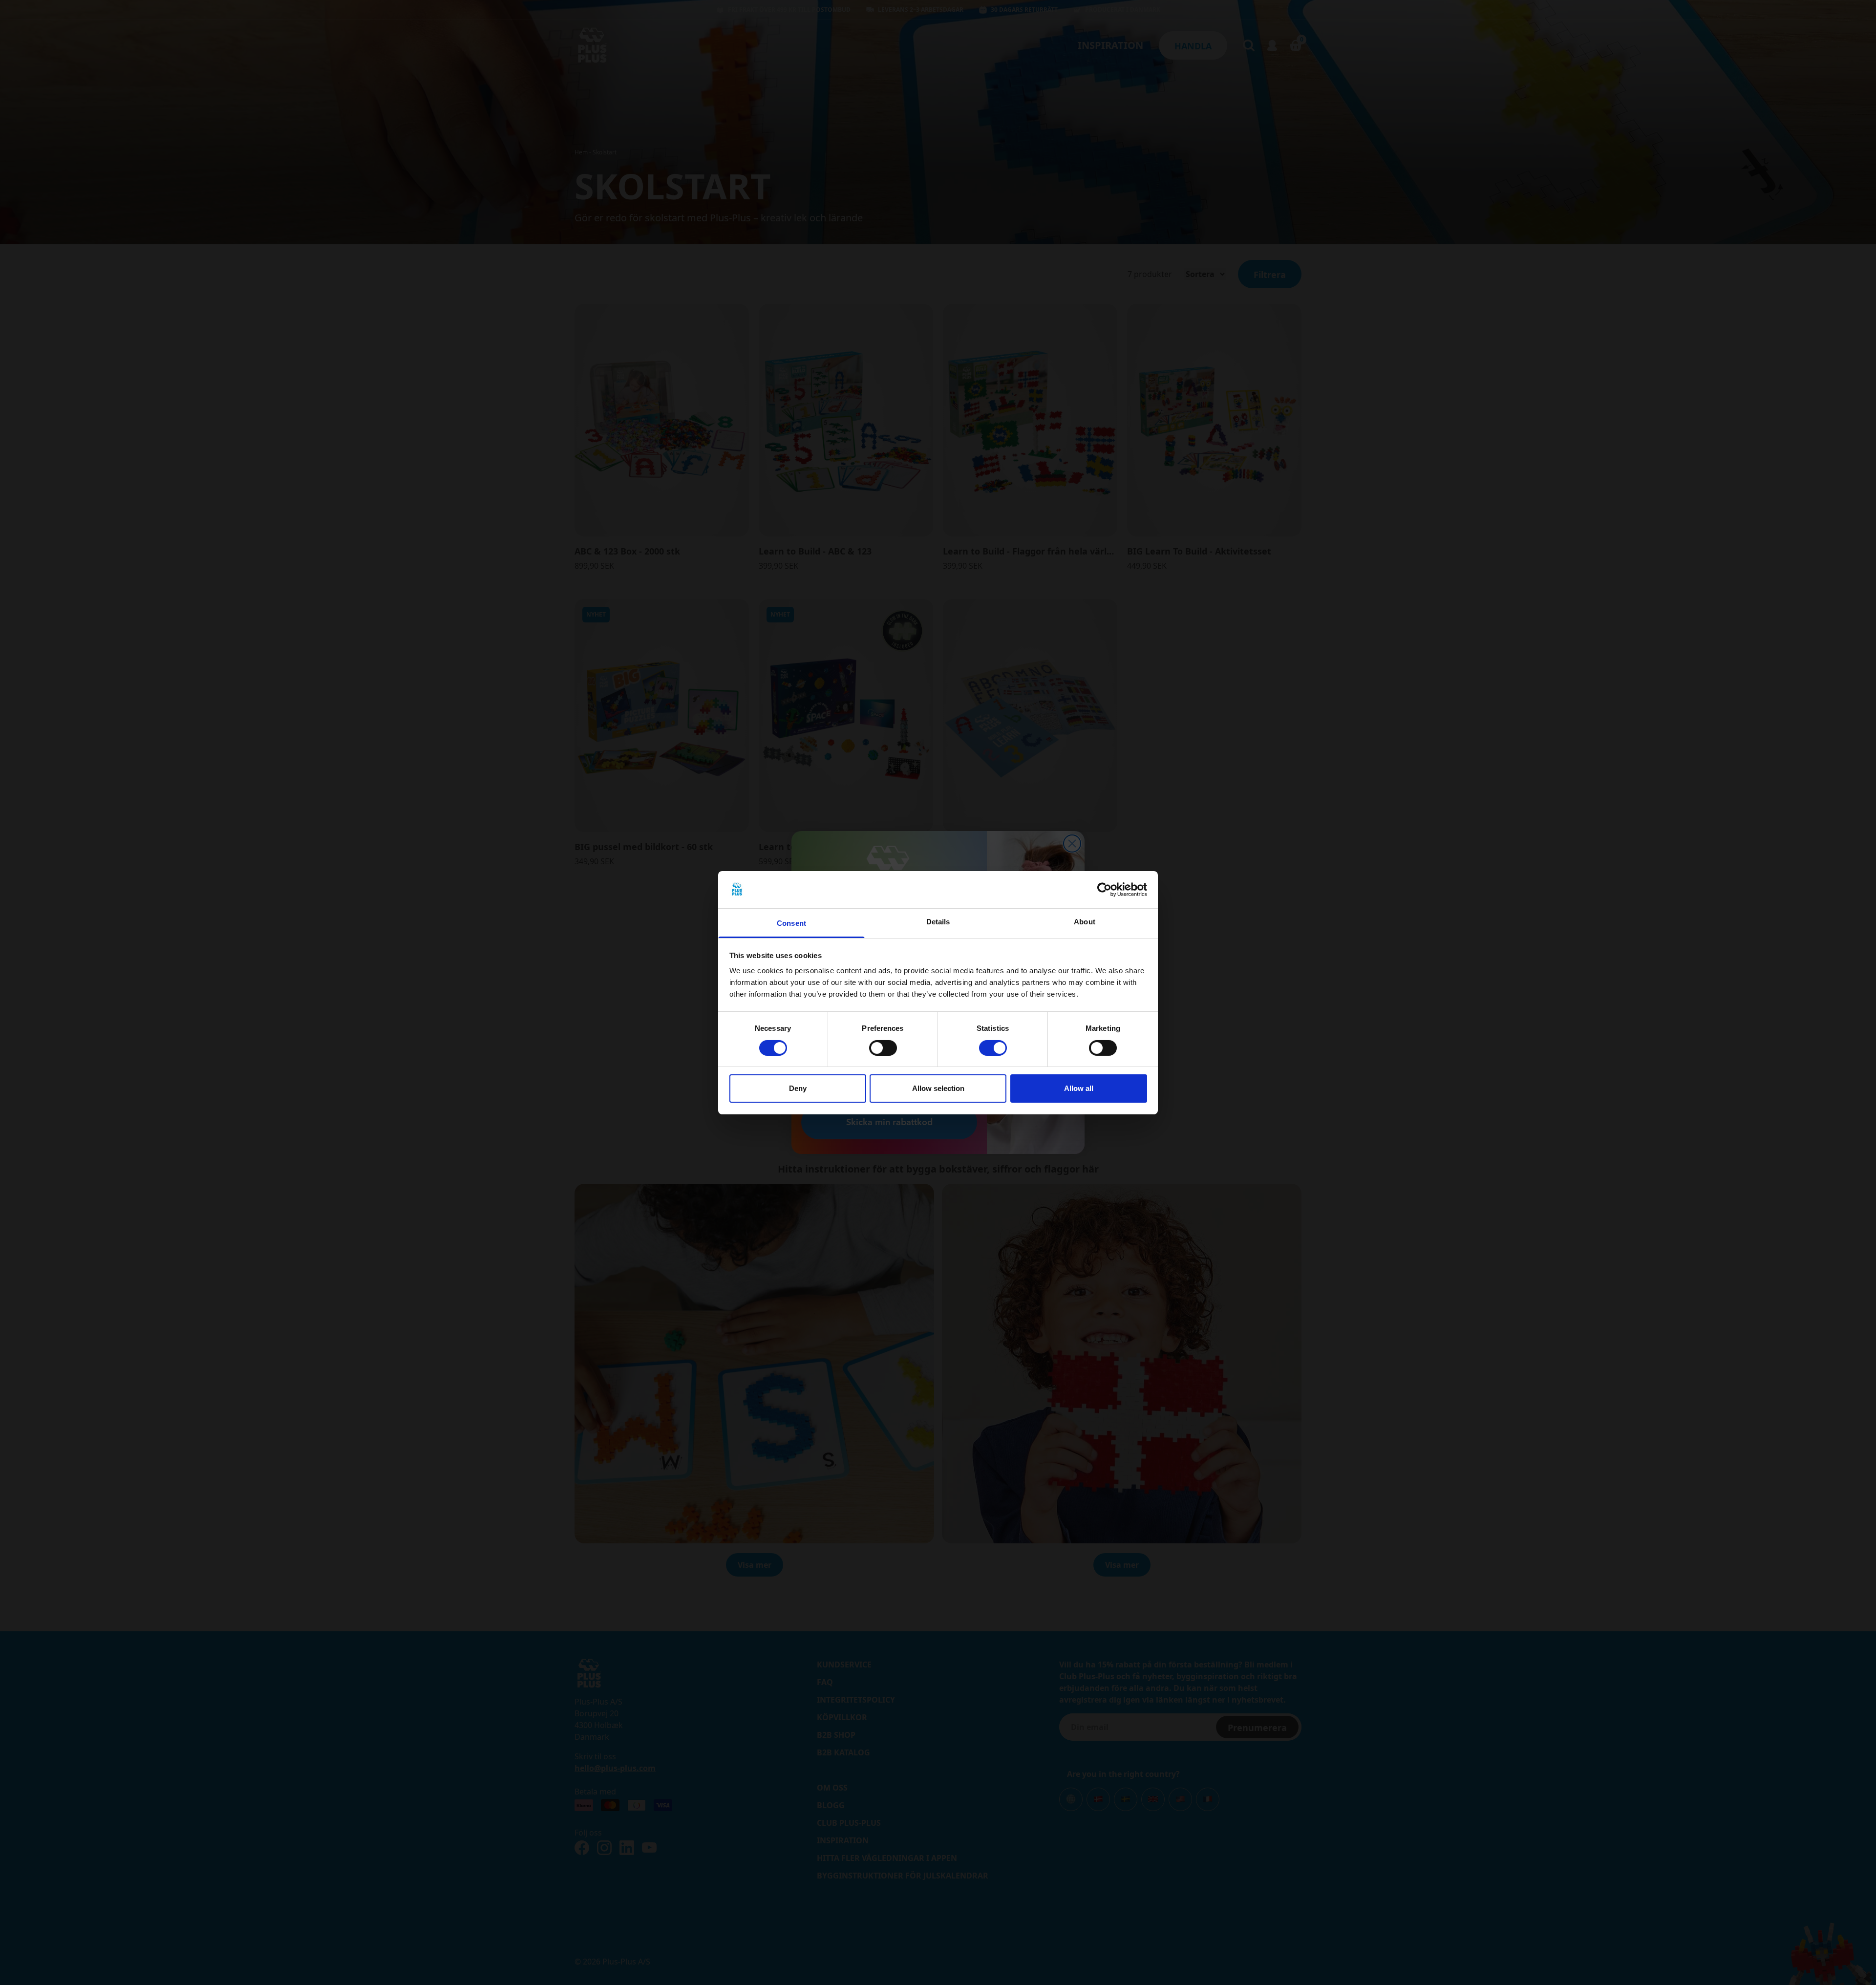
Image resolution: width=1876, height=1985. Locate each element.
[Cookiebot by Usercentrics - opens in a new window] (1104, 890)
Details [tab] (938, 922)
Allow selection (938, 1088)
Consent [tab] (791, 923)
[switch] (883, 1048)
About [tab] (1085, 922)
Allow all (1079, 1088)
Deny (798, 1088)
